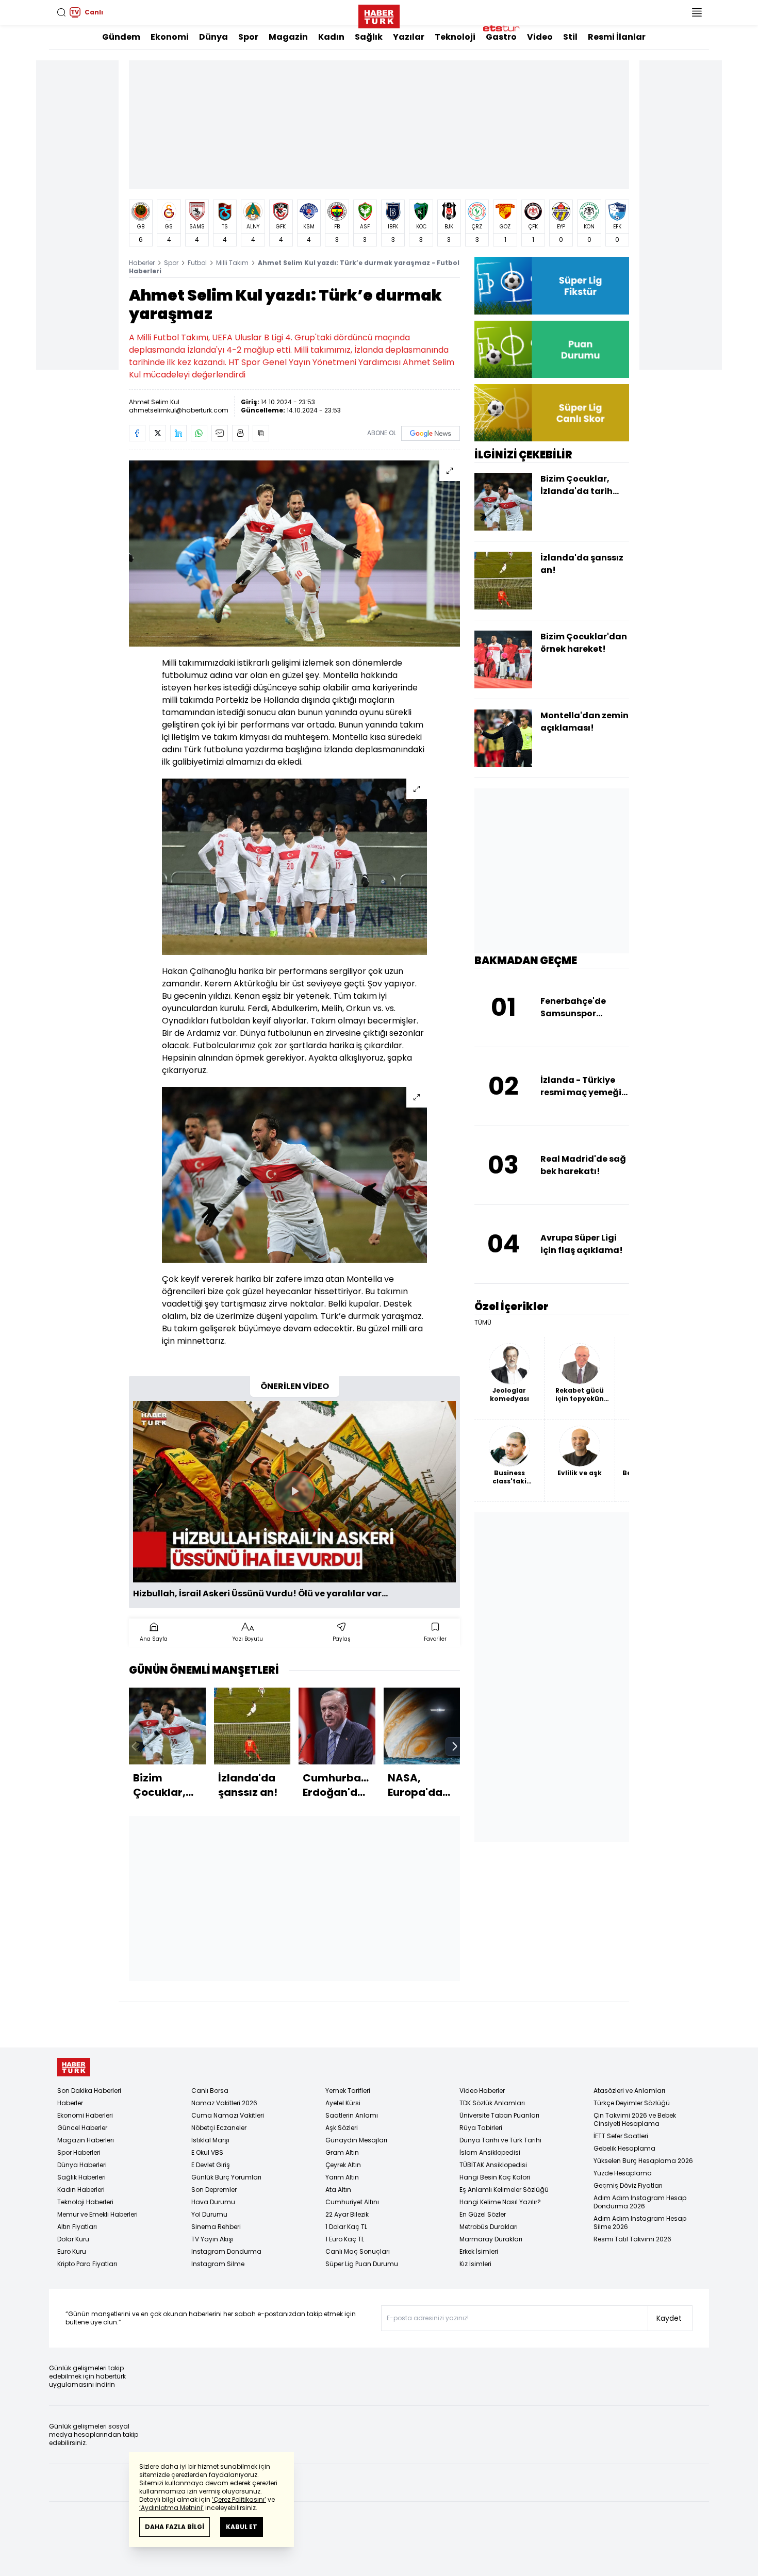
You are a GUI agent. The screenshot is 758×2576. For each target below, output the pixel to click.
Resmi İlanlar (617, 37)
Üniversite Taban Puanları (499, 2115)
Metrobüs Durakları (489, 2227)
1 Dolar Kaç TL (346, 2227)
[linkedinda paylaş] (178, 433)
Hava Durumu (213, 2202)
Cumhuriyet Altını (352, 2202)
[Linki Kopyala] (261, 433)
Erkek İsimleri (479, 2251)
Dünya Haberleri (82, 2165)
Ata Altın (338, 2190)
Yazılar (409, 37)
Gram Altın (342, 2152)
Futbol (197, 263)
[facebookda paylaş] (137, 433)
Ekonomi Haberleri (85, 2115)
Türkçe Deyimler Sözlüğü (632, 2103)
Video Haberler (482, 2091)
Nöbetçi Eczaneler (219, 2128)
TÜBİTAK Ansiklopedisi (493, 2165)
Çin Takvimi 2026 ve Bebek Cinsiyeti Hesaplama (635, 2119)
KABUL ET (242, 2527)
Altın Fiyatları (77, 2227)
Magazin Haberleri (86, 2140)
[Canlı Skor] (552, 413)
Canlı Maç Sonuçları (358, 2251)
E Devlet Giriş (211, 2165)
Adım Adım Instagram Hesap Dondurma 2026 (640, 2202)
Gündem (121, 37)
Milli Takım (232, 263)
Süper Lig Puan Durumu (362, 2264)
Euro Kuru (72, 2251)
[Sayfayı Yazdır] (240, 433)
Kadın (331, 37)
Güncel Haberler (82, 2128)
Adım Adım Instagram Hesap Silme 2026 (640, 2223)
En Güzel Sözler (483, 2214)
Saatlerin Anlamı (352, 2115)
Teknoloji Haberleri (85, 2202)
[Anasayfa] (74, 2067)
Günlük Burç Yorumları (226, 2177)
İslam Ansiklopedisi (490, 2152)
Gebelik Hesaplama (624, 2148)
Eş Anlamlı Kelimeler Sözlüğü (504, 2190)
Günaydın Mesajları (356, 2140)
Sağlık (369, 37)
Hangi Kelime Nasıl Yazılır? (500, 2202)
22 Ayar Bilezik (347, 2214)
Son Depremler (214, 2190)
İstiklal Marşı (210, 2140)
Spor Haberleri (79, 2152)
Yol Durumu (209, 2214)
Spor (248, 37)
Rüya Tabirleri (481, 2128)
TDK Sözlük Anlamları (492, 2103)
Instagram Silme (218, 2264)
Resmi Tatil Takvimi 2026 (632, 2239)
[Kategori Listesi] (697, 12)
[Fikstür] (552, 285)
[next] (455, 1746)
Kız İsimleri (475, 2264)
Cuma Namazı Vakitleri (228, 2115)
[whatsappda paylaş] (199, 433)
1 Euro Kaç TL (345, 2239)
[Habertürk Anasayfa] (379, 14)
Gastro (501, 37)
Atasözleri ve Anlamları (629, 2091)
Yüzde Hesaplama (623, 2173)
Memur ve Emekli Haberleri (97, 2214)
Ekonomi (170, 37)
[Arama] (61, 12)
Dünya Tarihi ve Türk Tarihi (500, 2140)
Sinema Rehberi (216, 2227)
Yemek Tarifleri (348, 2091)
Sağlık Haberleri (81, 2177)
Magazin (288, 37)
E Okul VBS (207, 2152)
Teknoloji (455, 37)
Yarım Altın (342, 2177)
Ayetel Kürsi (343, 2103)
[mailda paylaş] (220, 433)
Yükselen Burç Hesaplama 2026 (643, 2161)
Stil (570, 37)
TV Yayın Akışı (212, 2239)
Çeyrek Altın (343, 2165)
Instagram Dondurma (226, 2251)
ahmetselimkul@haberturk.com (179, 410)
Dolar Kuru (73, 2239)
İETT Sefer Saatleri (621, 2136)
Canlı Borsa (210, 2091)
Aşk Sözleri (342, 2128)
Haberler (142, 263)
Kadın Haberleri (81, 2190)
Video (540, 37)
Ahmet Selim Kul (154, 402)
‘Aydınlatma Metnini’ (171, 2508)
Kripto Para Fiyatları (87, 2264)
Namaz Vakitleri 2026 (224, 2103)
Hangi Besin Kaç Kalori (495, 2177)
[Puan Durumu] (552, 349)
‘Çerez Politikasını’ (239, 2499)
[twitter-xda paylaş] (158, 433)
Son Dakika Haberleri (89, 2091)
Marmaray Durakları (491, 2239)
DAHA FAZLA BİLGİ (175, 2527)
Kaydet (669, 2318)
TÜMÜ (483, 1323)
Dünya (213, 37)
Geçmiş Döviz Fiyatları (628, 2185)
